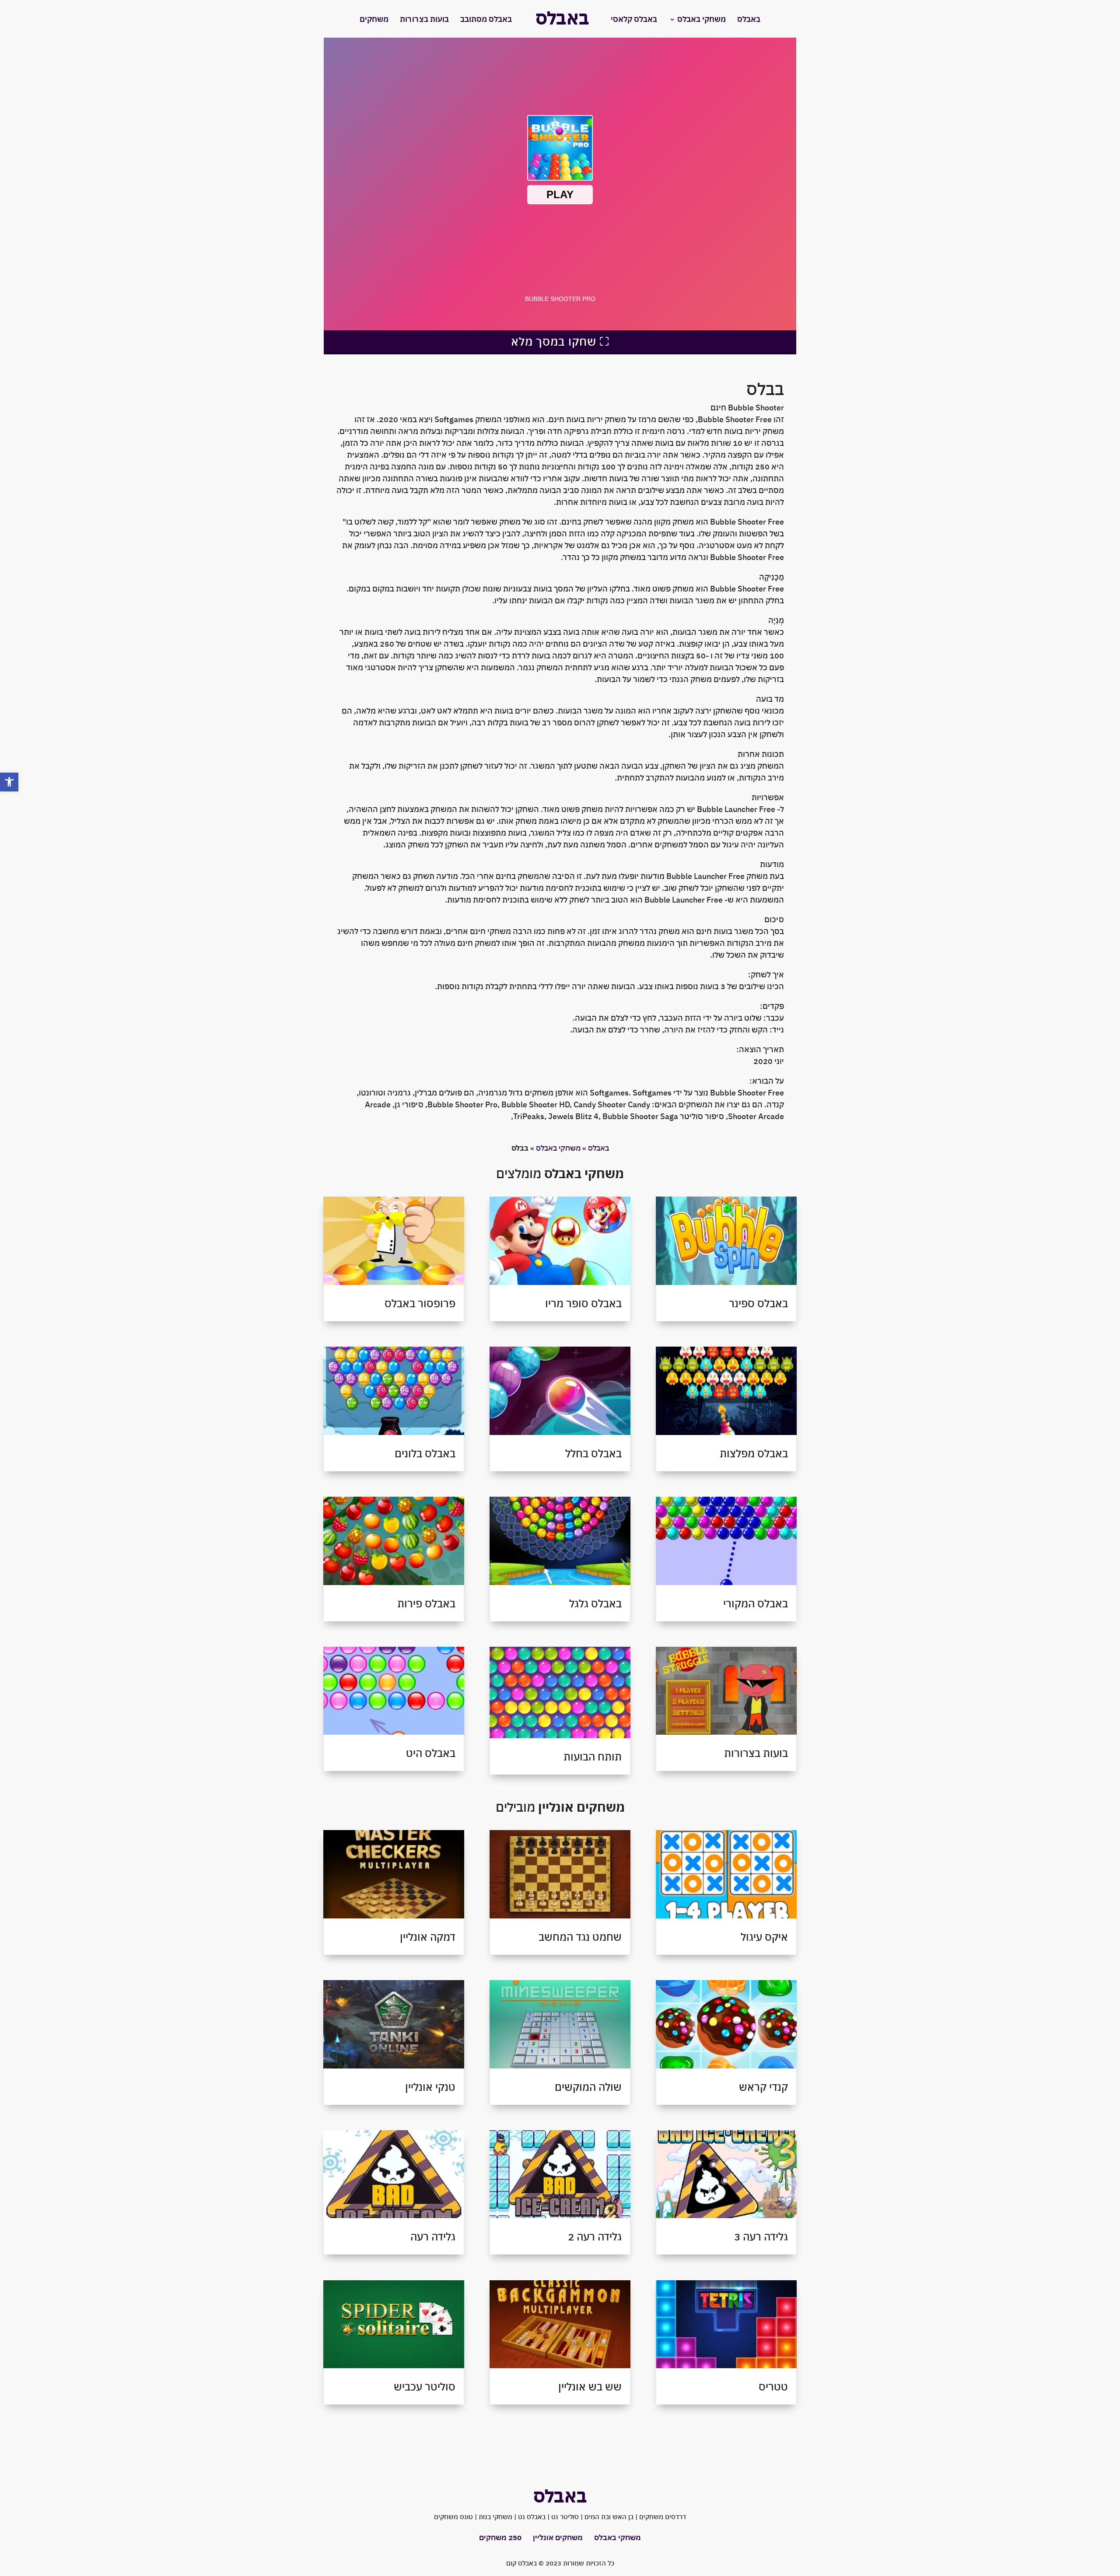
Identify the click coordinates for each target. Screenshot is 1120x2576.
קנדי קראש (763, 2087)
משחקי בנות (495, 2517)
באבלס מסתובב (486, 20)
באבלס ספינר (758, 1303)
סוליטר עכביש (425, 2387)
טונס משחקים (453, 2517)
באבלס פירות (426, 1603)
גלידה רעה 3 (761, 2236)
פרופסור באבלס (420, 1303)
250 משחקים (500, 2537)
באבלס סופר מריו (583, 1303)
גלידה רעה (433, 2236)
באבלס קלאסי (634, 20)
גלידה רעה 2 (595, 2236)
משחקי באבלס (702, 20)
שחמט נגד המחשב (580, 1937)
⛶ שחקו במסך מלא (560, 341)
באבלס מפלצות (754, 1453)
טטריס (773, 2387)
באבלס (749, 20)
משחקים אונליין (558, 2537)
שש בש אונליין (590, 2387)
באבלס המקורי (756, 1603)
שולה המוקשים (588, 2087)
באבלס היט (431, 1753)
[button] (9, 782)
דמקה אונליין (428, 1937)
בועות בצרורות (424, 20)
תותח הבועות (593, 1757)
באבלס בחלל (593, 1453)
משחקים (374, 20)
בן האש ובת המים (609, 2517)
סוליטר (569, 2517)
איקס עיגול (764, 1937)
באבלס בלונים (425, 1453)
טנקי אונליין (430, 2087)
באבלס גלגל (595, 1603)
